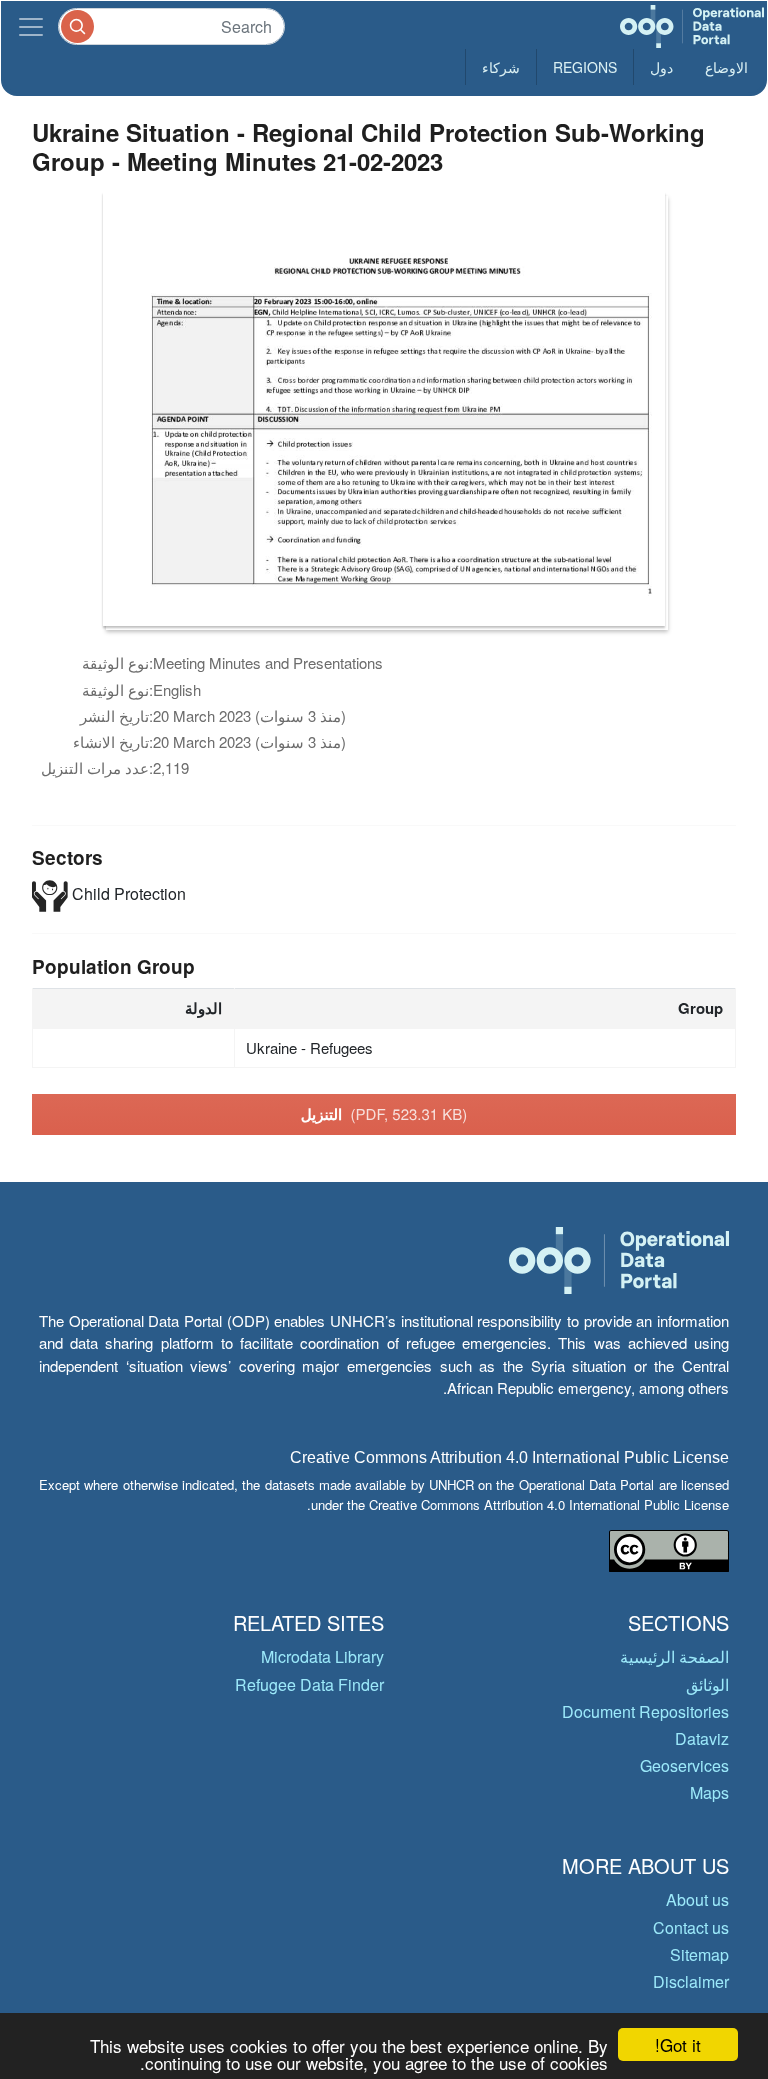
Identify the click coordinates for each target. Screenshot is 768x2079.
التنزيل (384, 1114)
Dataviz (702, 1738)
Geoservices (684, 1765)
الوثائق (707, 1684)
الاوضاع (726, 67)
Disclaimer (691, 1981)
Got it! (678, 2044)
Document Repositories (645, 1711)
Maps (709, 1792)
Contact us (691, 1927)
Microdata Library (322, 1656)
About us (697, 1899)
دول (661, 67)
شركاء (501, 67)
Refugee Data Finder (309, 1684)
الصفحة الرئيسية (674, 1656)
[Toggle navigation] (31, 26)
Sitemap (699, 1954)
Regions (585, 67)
